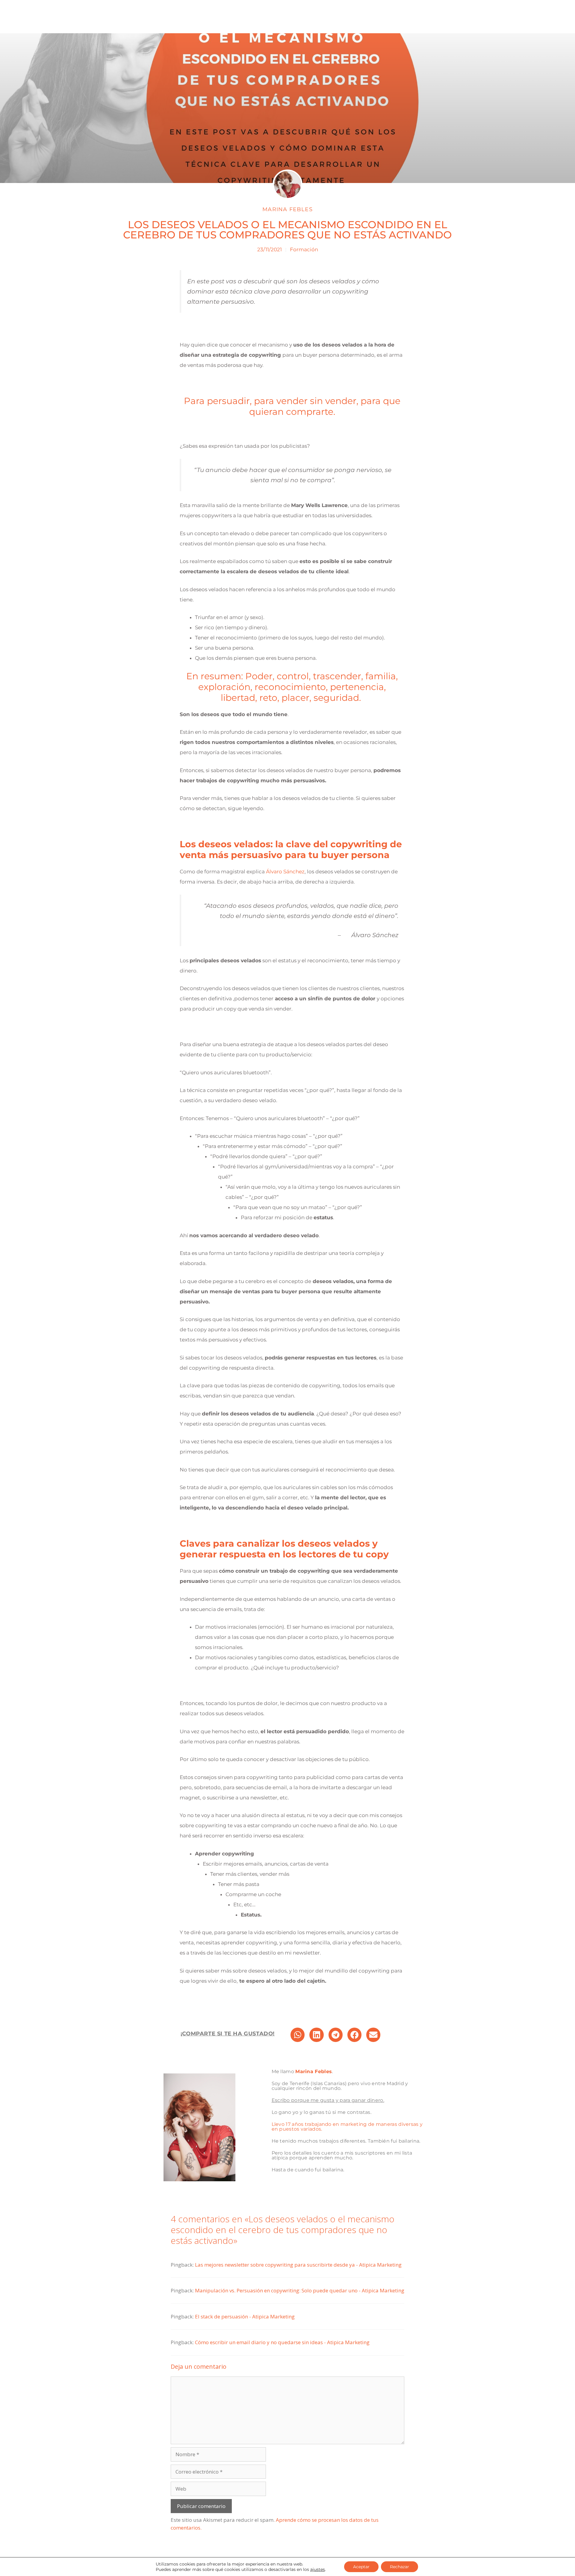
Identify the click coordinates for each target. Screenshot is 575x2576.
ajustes (318, 2569)
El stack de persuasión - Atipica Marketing (245, 2316)
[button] (298, 2035)
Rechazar (400, 2567)
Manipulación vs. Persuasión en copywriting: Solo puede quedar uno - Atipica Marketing (300, 2290)
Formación (304, 249)
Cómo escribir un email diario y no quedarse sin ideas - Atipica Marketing (282, 2342)
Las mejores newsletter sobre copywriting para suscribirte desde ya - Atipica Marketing (298, 2265)
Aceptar (361, 2567)
